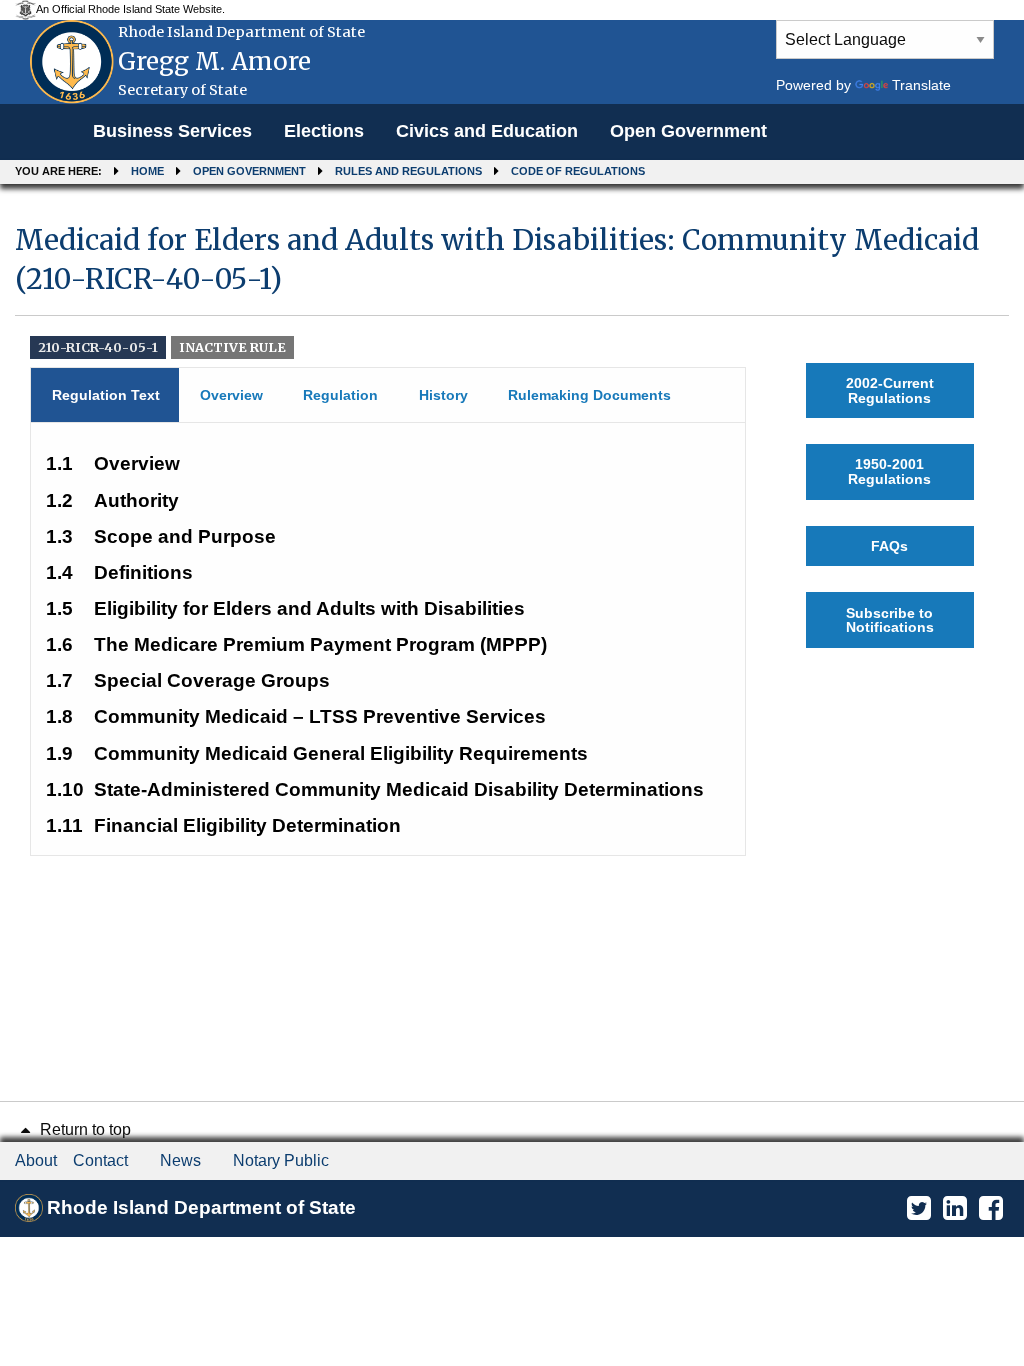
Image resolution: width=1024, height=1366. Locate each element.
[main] (512, 531)
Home (147, 171)
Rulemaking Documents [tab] (589, 395)
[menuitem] (172, 132)
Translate (921, 85)
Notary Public (281, 1160)
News (180, 1160)
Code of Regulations (578, 171)
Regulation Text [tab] (106, 395)
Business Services (172, 131)
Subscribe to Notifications (890, 620)
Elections (324, 131)
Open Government (688, 131)
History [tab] (443, 395)
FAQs (889, 546)
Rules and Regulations (408, 171)
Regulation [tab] (340, 395)
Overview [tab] (231, 395)
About (36, 1160)
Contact (100, 1160)
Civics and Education (487, 131)
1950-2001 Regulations (889, 471)
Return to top (83, 1129)
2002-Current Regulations (890, 390)
